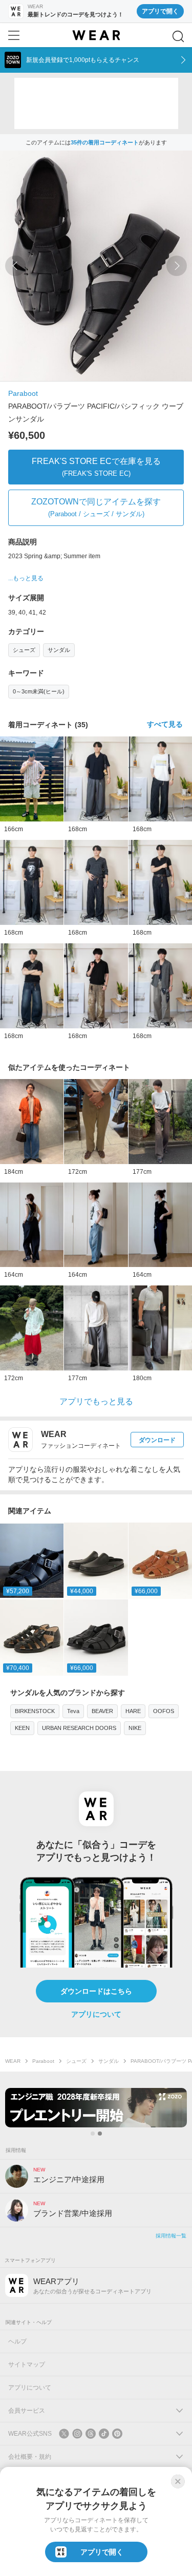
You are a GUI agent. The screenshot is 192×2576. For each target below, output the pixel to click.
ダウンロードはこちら (96, 1991)
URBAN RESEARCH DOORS (79, 1728)
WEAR (13, 2061)
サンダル (59, 650)
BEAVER (102, 1711)
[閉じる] (178, 2481)
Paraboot (23, 393)
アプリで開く (160, 11)
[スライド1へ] (93, 2134)
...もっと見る (26, 578)
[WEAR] (96, 35)
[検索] (178, 36)
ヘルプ (17, 2341)
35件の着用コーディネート (105, 142)
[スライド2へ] (100, 2134)
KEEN (22, 1728)
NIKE (135, 1728)
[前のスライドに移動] (15, 266)
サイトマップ (27, 2364)
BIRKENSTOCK (35, 1711)
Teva (73, 1711)
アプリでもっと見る (96, 1401)
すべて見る (165, 724)
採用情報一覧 (171, 2236)
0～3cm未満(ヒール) (39, 691)
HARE (133, 1711)
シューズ (24, 650)
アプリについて (96, 2014)
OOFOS (164, 1711)
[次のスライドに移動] (177, 266)
